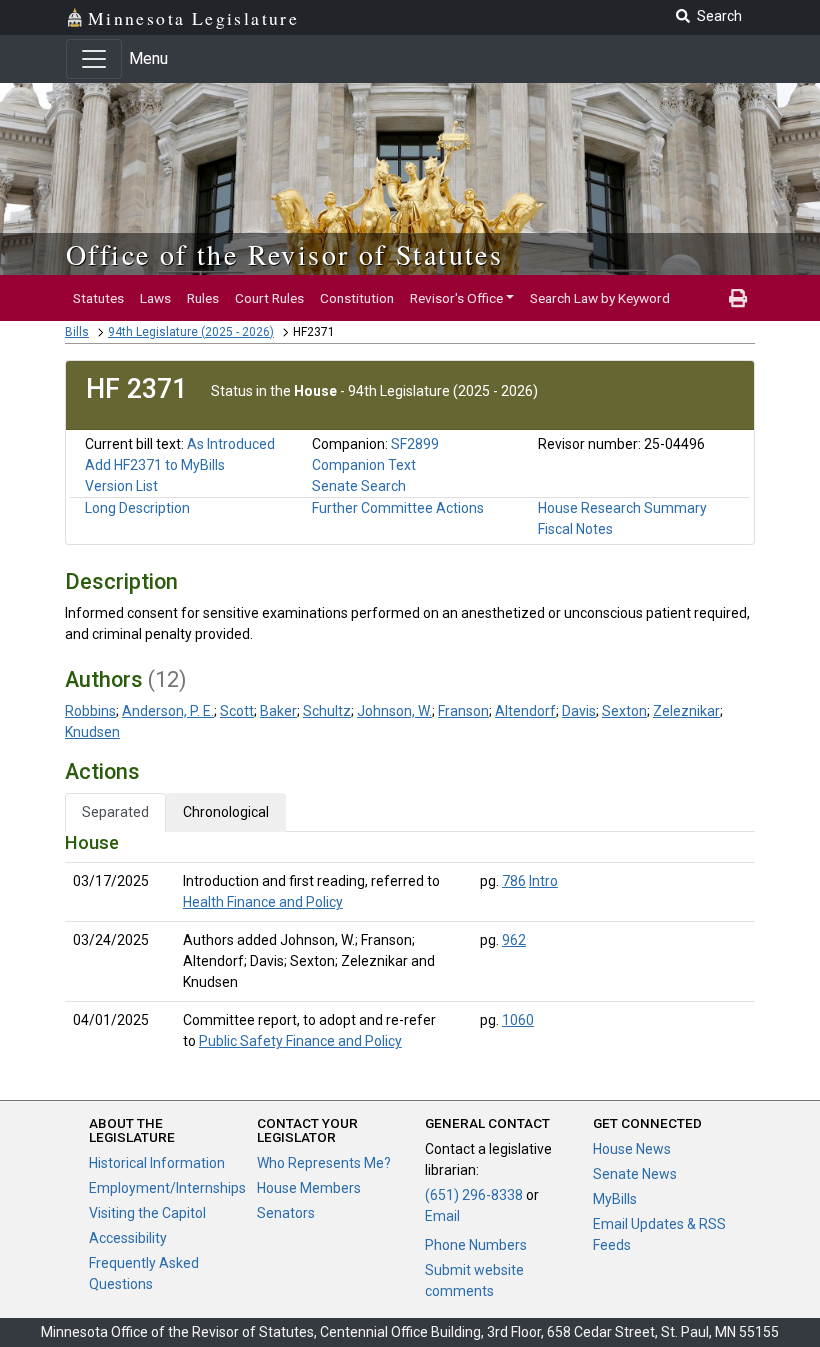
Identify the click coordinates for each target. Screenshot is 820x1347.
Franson (463, 711)
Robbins (90, 711)
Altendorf (525, 711)
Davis (579, 711)
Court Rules (269, 298)
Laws (155, 298)
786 (514, 881)
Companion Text (364, 465)
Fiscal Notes (575, 529)
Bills (77, 332)
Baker (278, 711)
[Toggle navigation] (94, 59)
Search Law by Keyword (600, 298)
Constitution (357, 298)
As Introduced (231, 444)
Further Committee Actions (398, 508)
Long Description (137, 508)
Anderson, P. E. (168, 711)
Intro (543, 881)
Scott (237, 711)
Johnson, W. (394, 711)
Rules (203, 298)
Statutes (98, 298)
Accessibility (128, 1238)
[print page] (738, 298)
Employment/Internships (167, 1188)
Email (442, 1216)
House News (632, 1149)
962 (514, 940)
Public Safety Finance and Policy (300, 1041)
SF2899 (415, 444)
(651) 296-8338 (474, 1195)
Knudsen (92, 732)
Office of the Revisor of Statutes (284, 254)
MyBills (615, 1199)
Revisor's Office (456, 298)
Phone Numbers (476, 1245)
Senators (286, 1213)
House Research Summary (622, 508)
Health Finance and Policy (263, 902)
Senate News (635, 1174)
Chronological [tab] (226, 812)
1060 (518, 1020)
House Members (309, 1188)
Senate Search (359, 486)
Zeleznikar (686, 711)
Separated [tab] (115, 812)
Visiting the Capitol (147, 1213)
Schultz (327, 711)
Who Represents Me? (324, 1163)
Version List (121, 486)
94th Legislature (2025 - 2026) (191, 332)
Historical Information (157, 1163)
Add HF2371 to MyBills (155, 465)
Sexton (624, 711)
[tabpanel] (410, 946)
